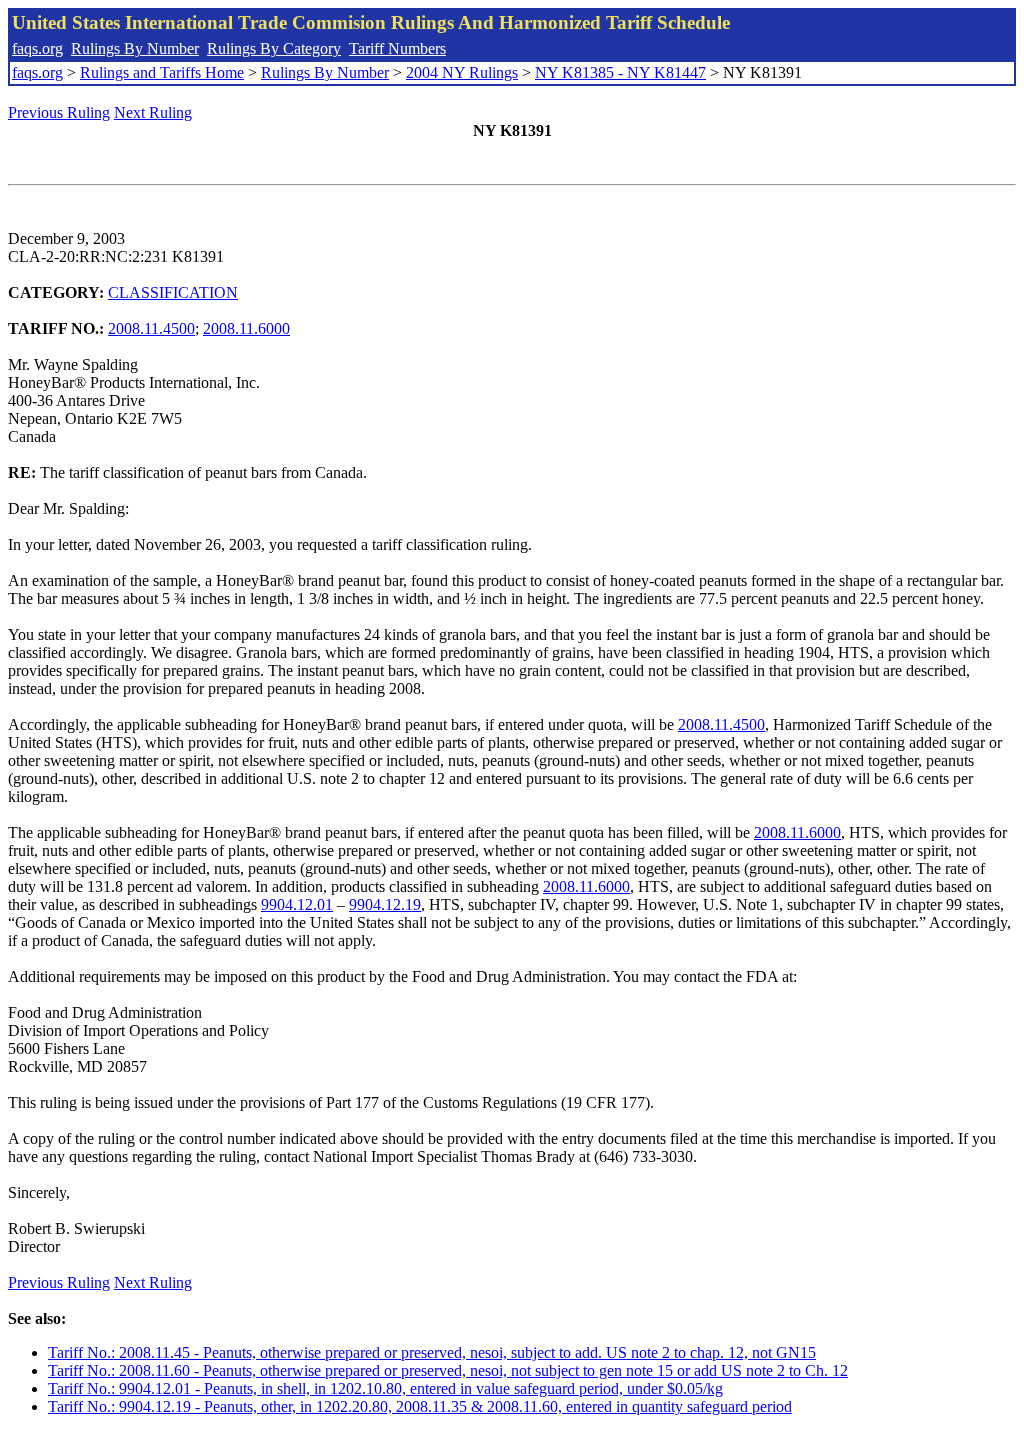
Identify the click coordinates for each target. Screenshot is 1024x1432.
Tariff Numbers (397, 48)
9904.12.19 (385, 904)
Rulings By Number (135, 48)
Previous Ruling (59, 112)
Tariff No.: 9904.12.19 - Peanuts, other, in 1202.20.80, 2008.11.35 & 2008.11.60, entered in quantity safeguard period (420, 1406)
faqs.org (37, 48)
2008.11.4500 (151, 328)
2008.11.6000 (246, 328)
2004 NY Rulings (462, 72)
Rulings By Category (274, 48)
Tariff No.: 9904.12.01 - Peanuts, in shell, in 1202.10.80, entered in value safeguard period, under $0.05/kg (385, 1388)
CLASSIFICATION (173, 292)
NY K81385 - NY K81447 (620, 72)
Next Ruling (153, 112)
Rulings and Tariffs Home (162, 72)
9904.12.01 (297, 904)
